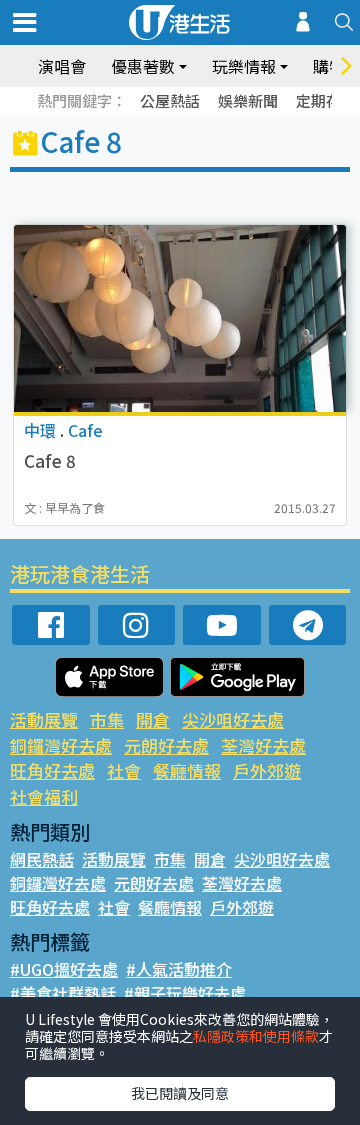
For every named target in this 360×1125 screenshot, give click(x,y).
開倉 (153, 719)
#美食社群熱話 (63, 993)
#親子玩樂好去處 (185, 993)
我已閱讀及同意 (180, 1093)
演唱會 (62, 66)
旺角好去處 (52, 770)
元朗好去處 (166, 745)
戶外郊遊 (267, 770)
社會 (124, 770)
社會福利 (44, 796)
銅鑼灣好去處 (61, 745)
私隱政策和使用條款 (256, 1036)
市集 (107, 719)
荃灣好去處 (263, 745)
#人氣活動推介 (179, 969)
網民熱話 (42, 859)
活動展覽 (44, 719)
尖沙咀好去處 (233, 719)
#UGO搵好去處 (64, 969)
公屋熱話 (170, 100)
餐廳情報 (187, 770)
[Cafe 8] (180, 318)
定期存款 (326, 100)
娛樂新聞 (248, 100)
